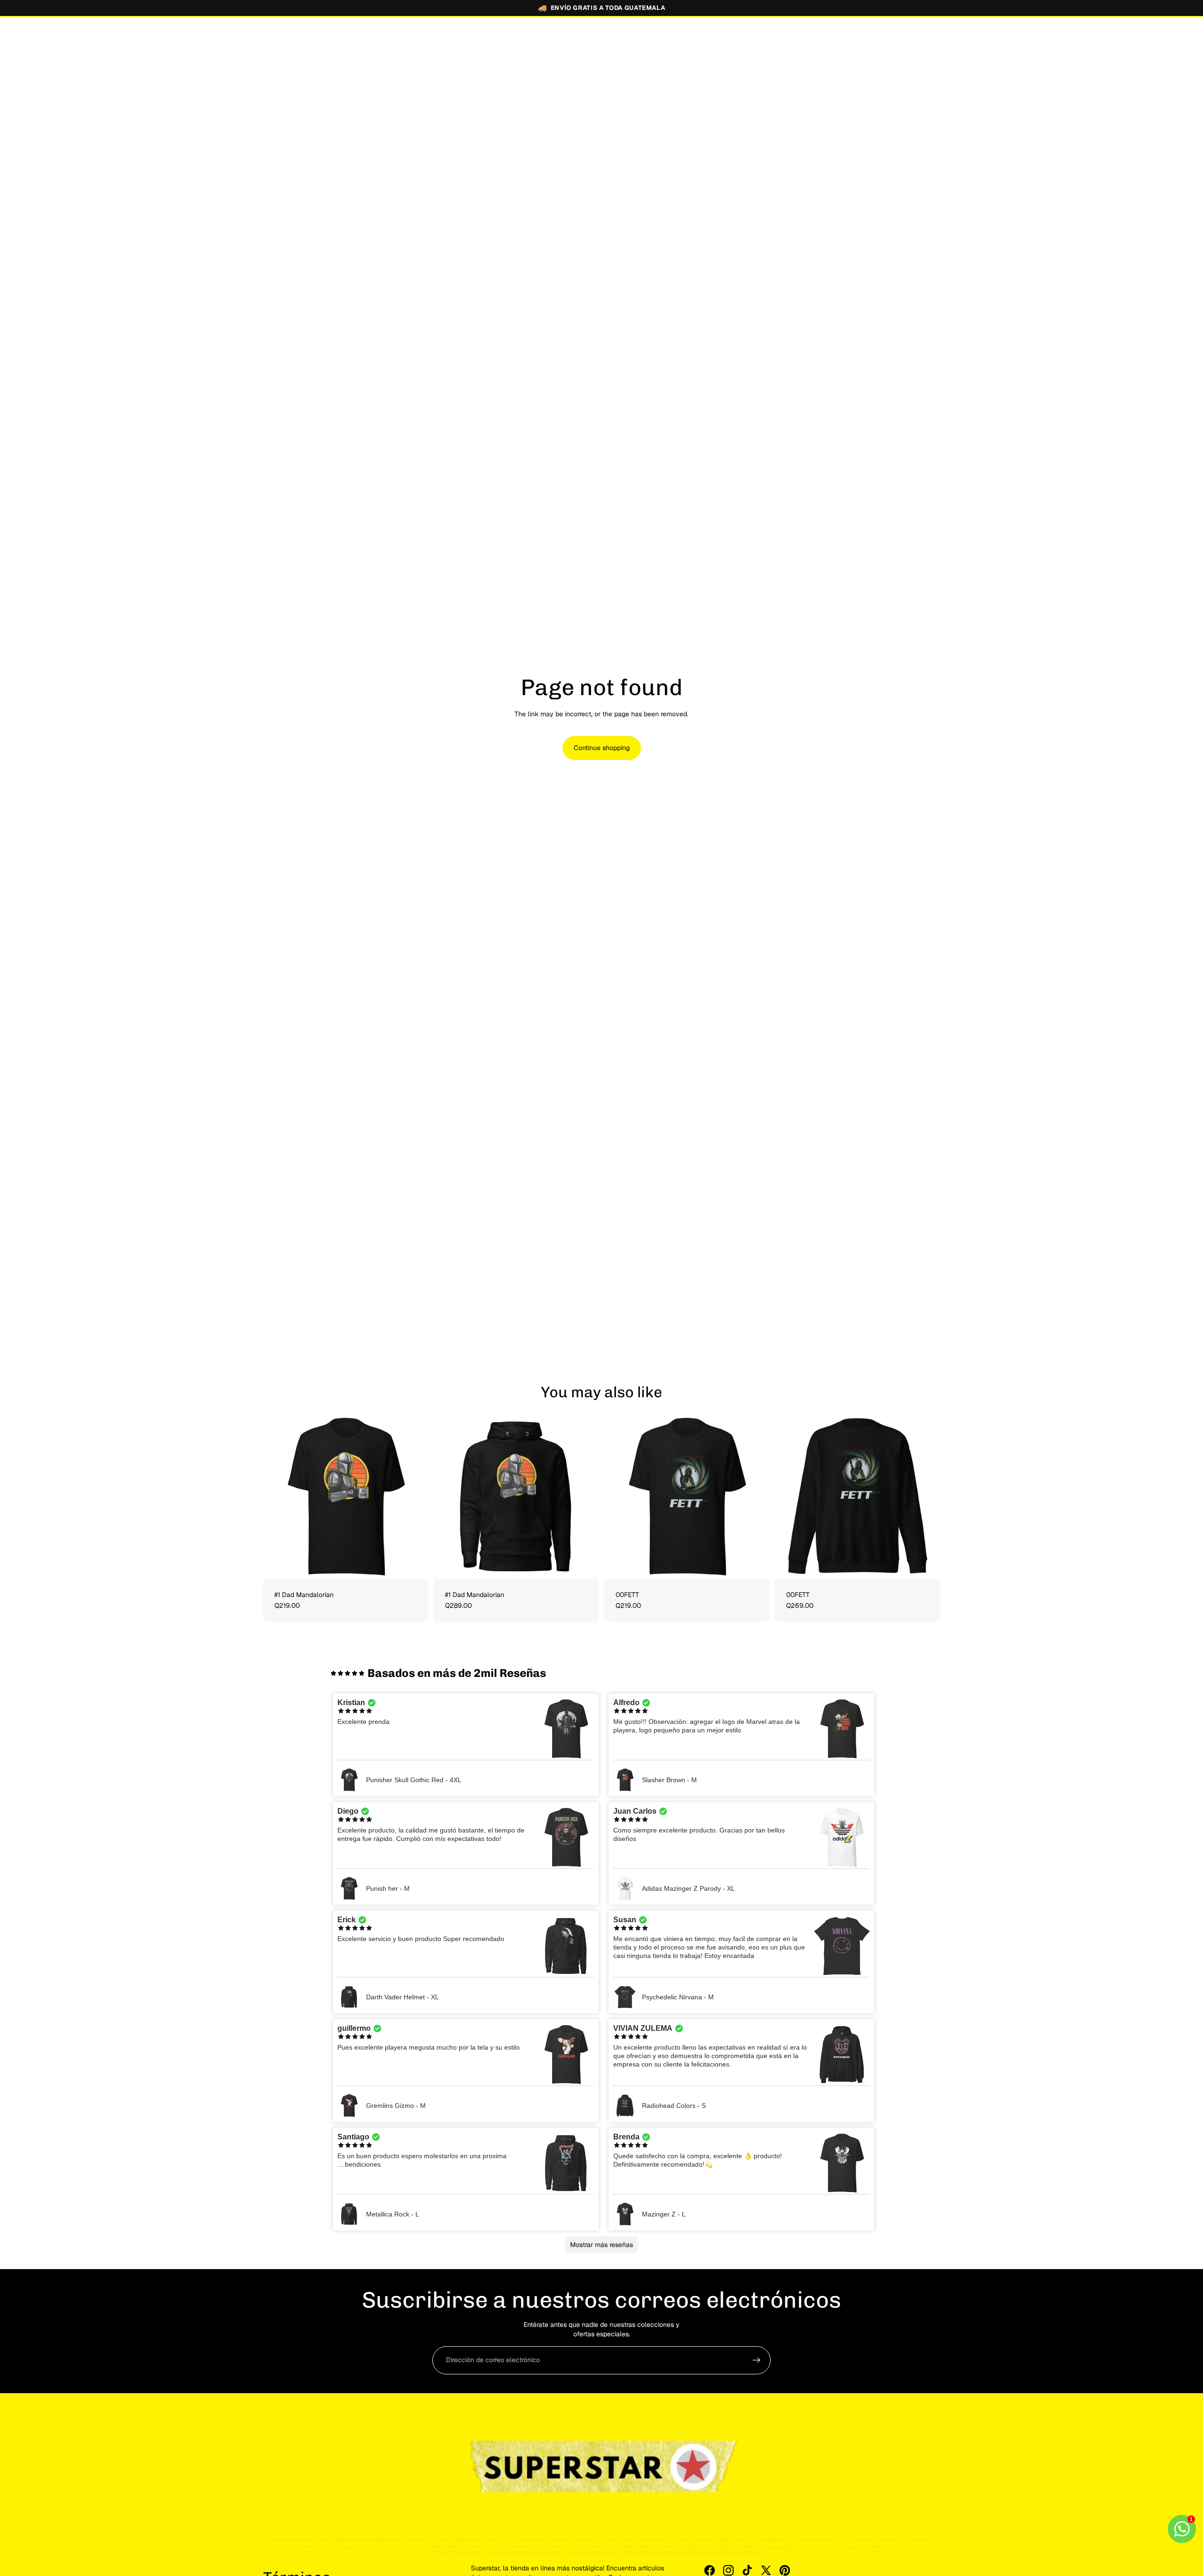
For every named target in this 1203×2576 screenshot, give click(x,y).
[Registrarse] (757, 2360)
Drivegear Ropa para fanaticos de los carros (802, 2540)
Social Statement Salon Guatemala (529, 2547)
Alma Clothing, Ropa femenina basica (612, 2547)
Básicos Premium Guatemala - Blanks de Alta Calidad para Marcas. (695, 2553)
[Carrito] (930, 40)
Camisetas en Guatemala (592, 2553)
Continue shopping (602, 748)
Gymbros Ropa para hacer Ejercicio (711, 2540)
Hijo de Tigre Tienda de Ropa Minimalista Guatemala (373, 2540)
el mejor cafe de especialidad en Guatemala (782, 2547)
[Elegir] (414, 1565)
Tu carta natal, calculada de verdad (522, 2553)
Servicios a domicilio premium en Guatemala (552, 2540)
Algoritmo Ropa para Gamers (636, 2540)
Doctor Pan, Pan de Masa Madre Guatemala (439, 2547)
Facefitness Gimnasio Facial (357, 2547)
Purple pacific (850, 2547)
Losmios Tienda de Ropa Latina (466, 2540)
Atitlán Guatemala (293, 2540)
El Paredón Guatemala (879, 2540)
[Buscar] (889, 40)
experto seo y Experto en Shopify (694, 2547)
